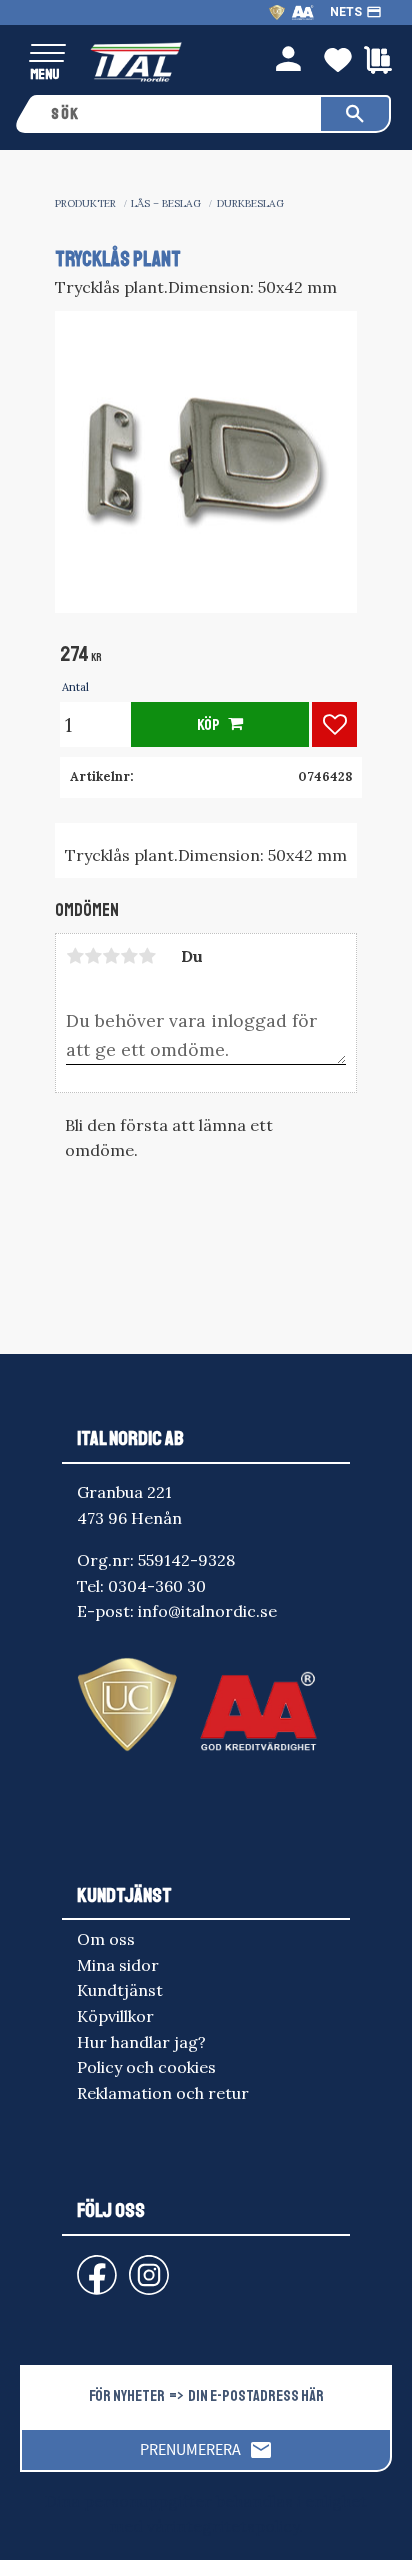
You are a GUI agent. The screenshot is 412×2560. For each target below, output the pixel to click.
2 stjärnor (93, 956)
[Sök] (355, 114)
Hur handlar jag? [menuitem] (141, 2042)
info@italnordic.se (207, 1611)
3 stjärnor (111, 956)
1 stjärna (75, 956)
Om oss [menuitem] (106, 1939)
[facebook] (81, 2265)
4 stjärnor (129, 956)
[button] (47, 54)
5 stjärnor (147, 956)
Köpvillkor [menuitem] (115, 2016)
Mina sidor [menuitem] (118, 1965)
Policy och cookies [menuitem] (146, 2067)
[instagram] (93, 2265)
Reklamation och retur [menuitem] (163, 2093)
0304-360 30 (157, 1586)
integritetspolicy (235, 2526)
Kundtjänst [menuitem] (120, 1990)
